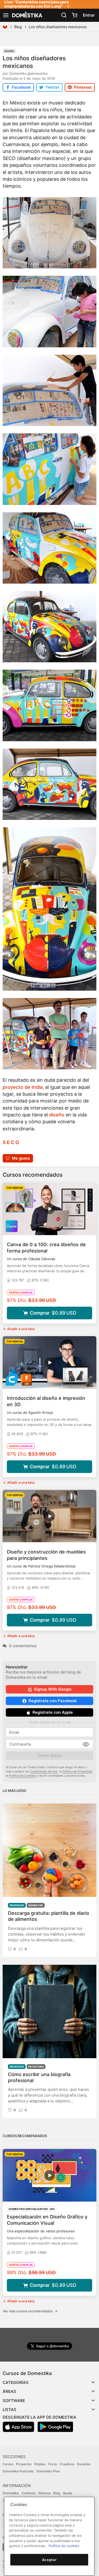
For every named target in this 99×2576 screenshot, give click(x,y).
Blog (18, 27)
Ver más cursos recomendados (30, 2311)
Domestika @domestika (28, 73)
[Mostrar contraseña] (86, 1744)
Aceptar (49, 2560)
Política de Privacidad (77, 1771)
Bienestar (36, 1905)
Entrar (89, 15)
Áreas (9, 2391)
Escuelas (84, 2464)
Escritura (36, 2067)
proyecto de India (23, 1087)
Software (14, 2401)
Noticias (44, 2493)
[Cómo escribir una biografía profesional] (49, 2011)
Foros (53, 2464)
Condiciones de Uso (44, 1771)
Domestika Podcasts (18, 2471)
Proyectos (24, 2464)
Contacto (29, 2493)
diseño (57, 1115)
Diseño (9, 51)
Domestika (11, 2493)
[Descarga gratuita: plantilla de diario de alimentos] (49, 1850)
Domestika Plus (48, 2471)
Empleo (40, 2464)
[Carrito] (74, 15)
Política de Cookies (22, 1776)
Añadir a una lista (21, 1329)
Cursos (8, 2464)
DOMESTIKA (27, 15)
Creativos (67, 2464)
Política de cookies (64, 2546)
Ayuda (68, 2493)
